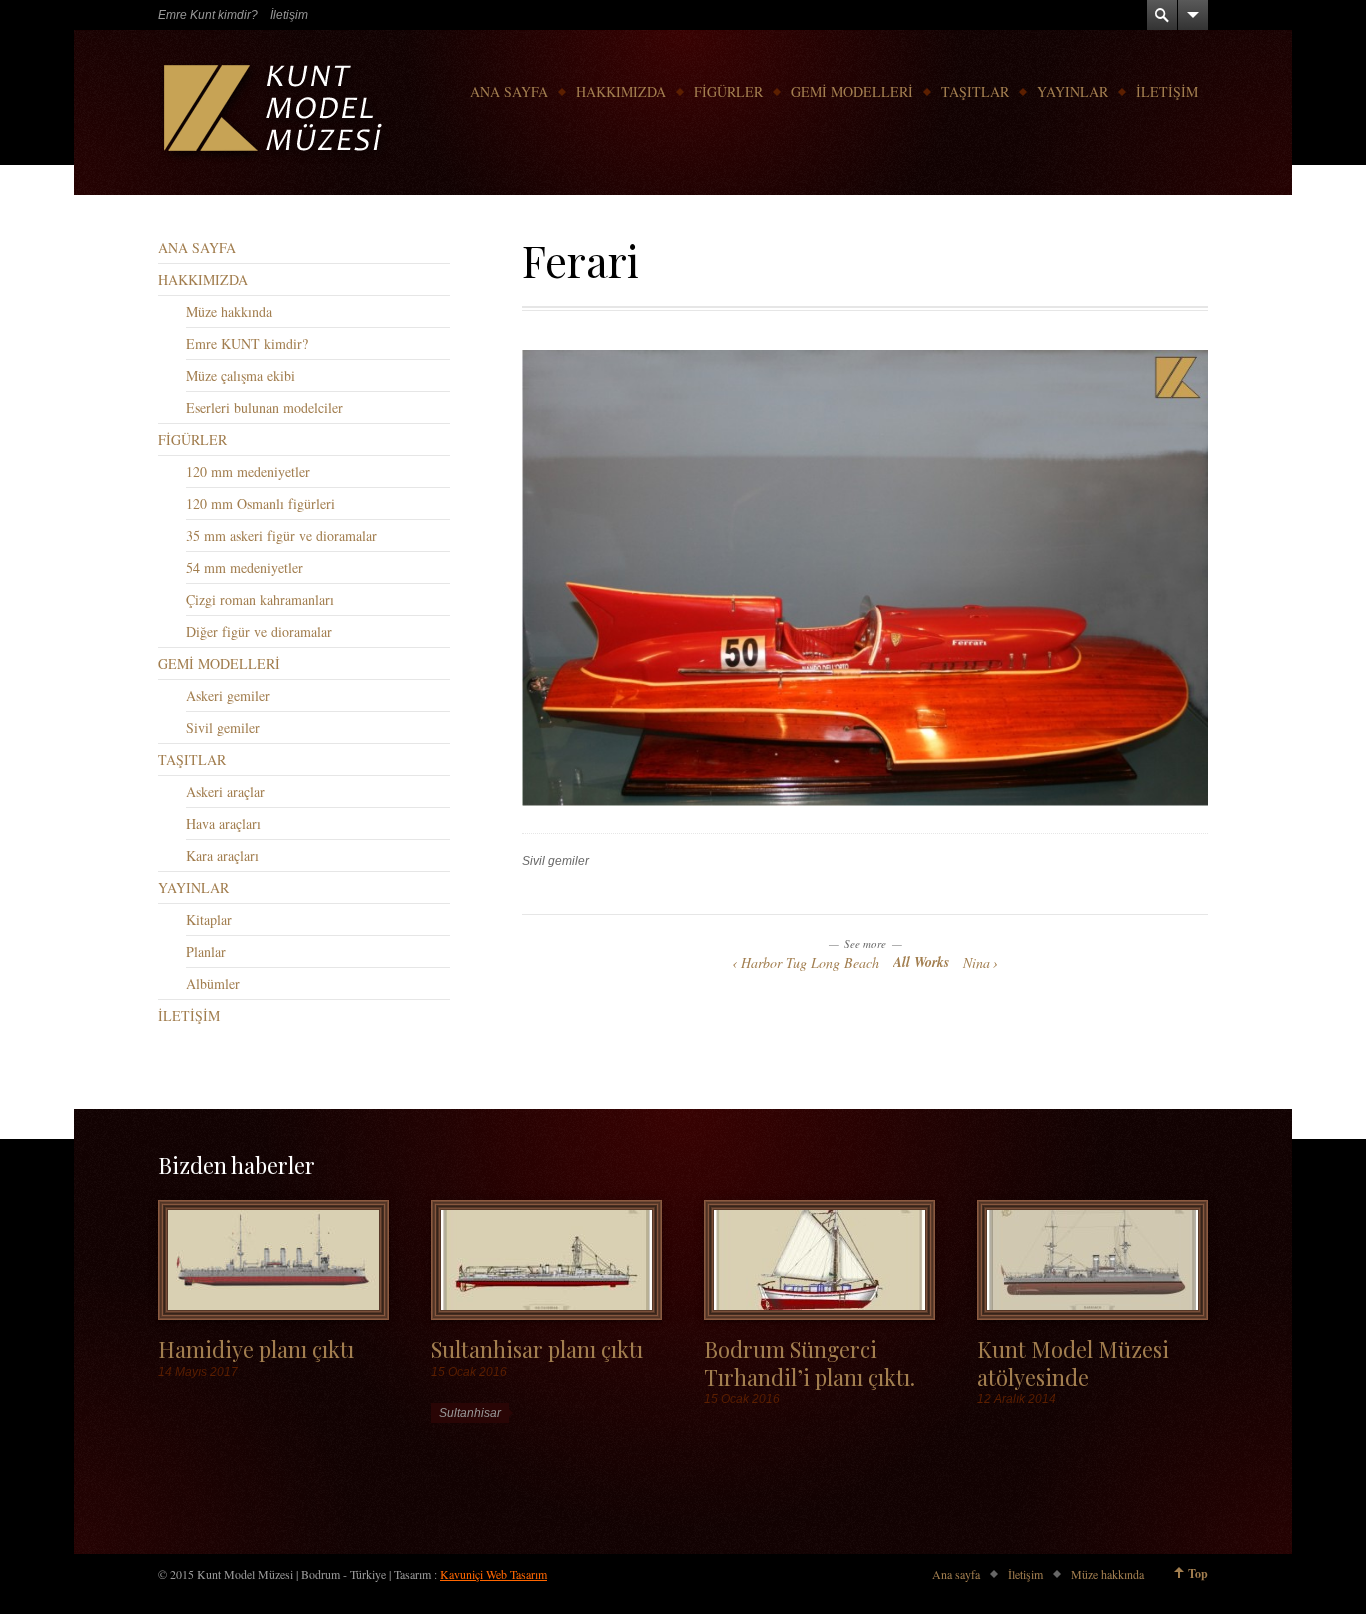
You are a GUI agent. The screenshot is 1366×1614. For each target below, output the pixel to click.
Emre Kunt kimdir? (208, 15)
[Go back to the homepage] (275, 112)
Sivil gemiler (555, 861)
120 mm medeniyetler (248, 471)
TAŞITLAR (975, 91)
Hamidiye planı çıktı (256, 1348)
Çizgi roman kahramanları (260, 599)
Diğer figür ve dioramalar (259, 631)
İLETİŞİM (1167, 91)
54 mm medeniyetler (244, 567)
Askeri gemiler (228, 695)
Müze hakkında (229, 311)
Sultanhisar (470, 1413)
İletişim (289, 15)
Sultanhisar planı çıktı (537, 1348)
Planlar (206, 951)
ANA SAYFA (509, 91)
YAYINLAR (1072, 91)
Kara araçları (222, 855)
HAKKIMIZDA (621, 91)
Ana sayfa (956, 1574)
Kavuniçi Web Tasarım (493, 1574)
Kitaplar (209, 919)
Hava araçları (223, 823)
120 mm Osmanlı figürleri (260, 503)
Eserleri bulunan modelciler (264, 407)
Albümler (213, 983)
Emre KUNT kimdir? (247, 343)
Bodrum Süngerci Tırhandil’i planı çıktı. (809, 1362)
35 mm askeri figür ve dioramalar (281, 535)
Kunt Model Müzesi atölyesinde (1073, 1362)
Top (1198, 1573)
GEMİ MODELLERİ (852, 91)
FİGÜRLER (728, 91)
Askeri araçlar (225, 791)
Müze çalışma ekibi (240, 375)
